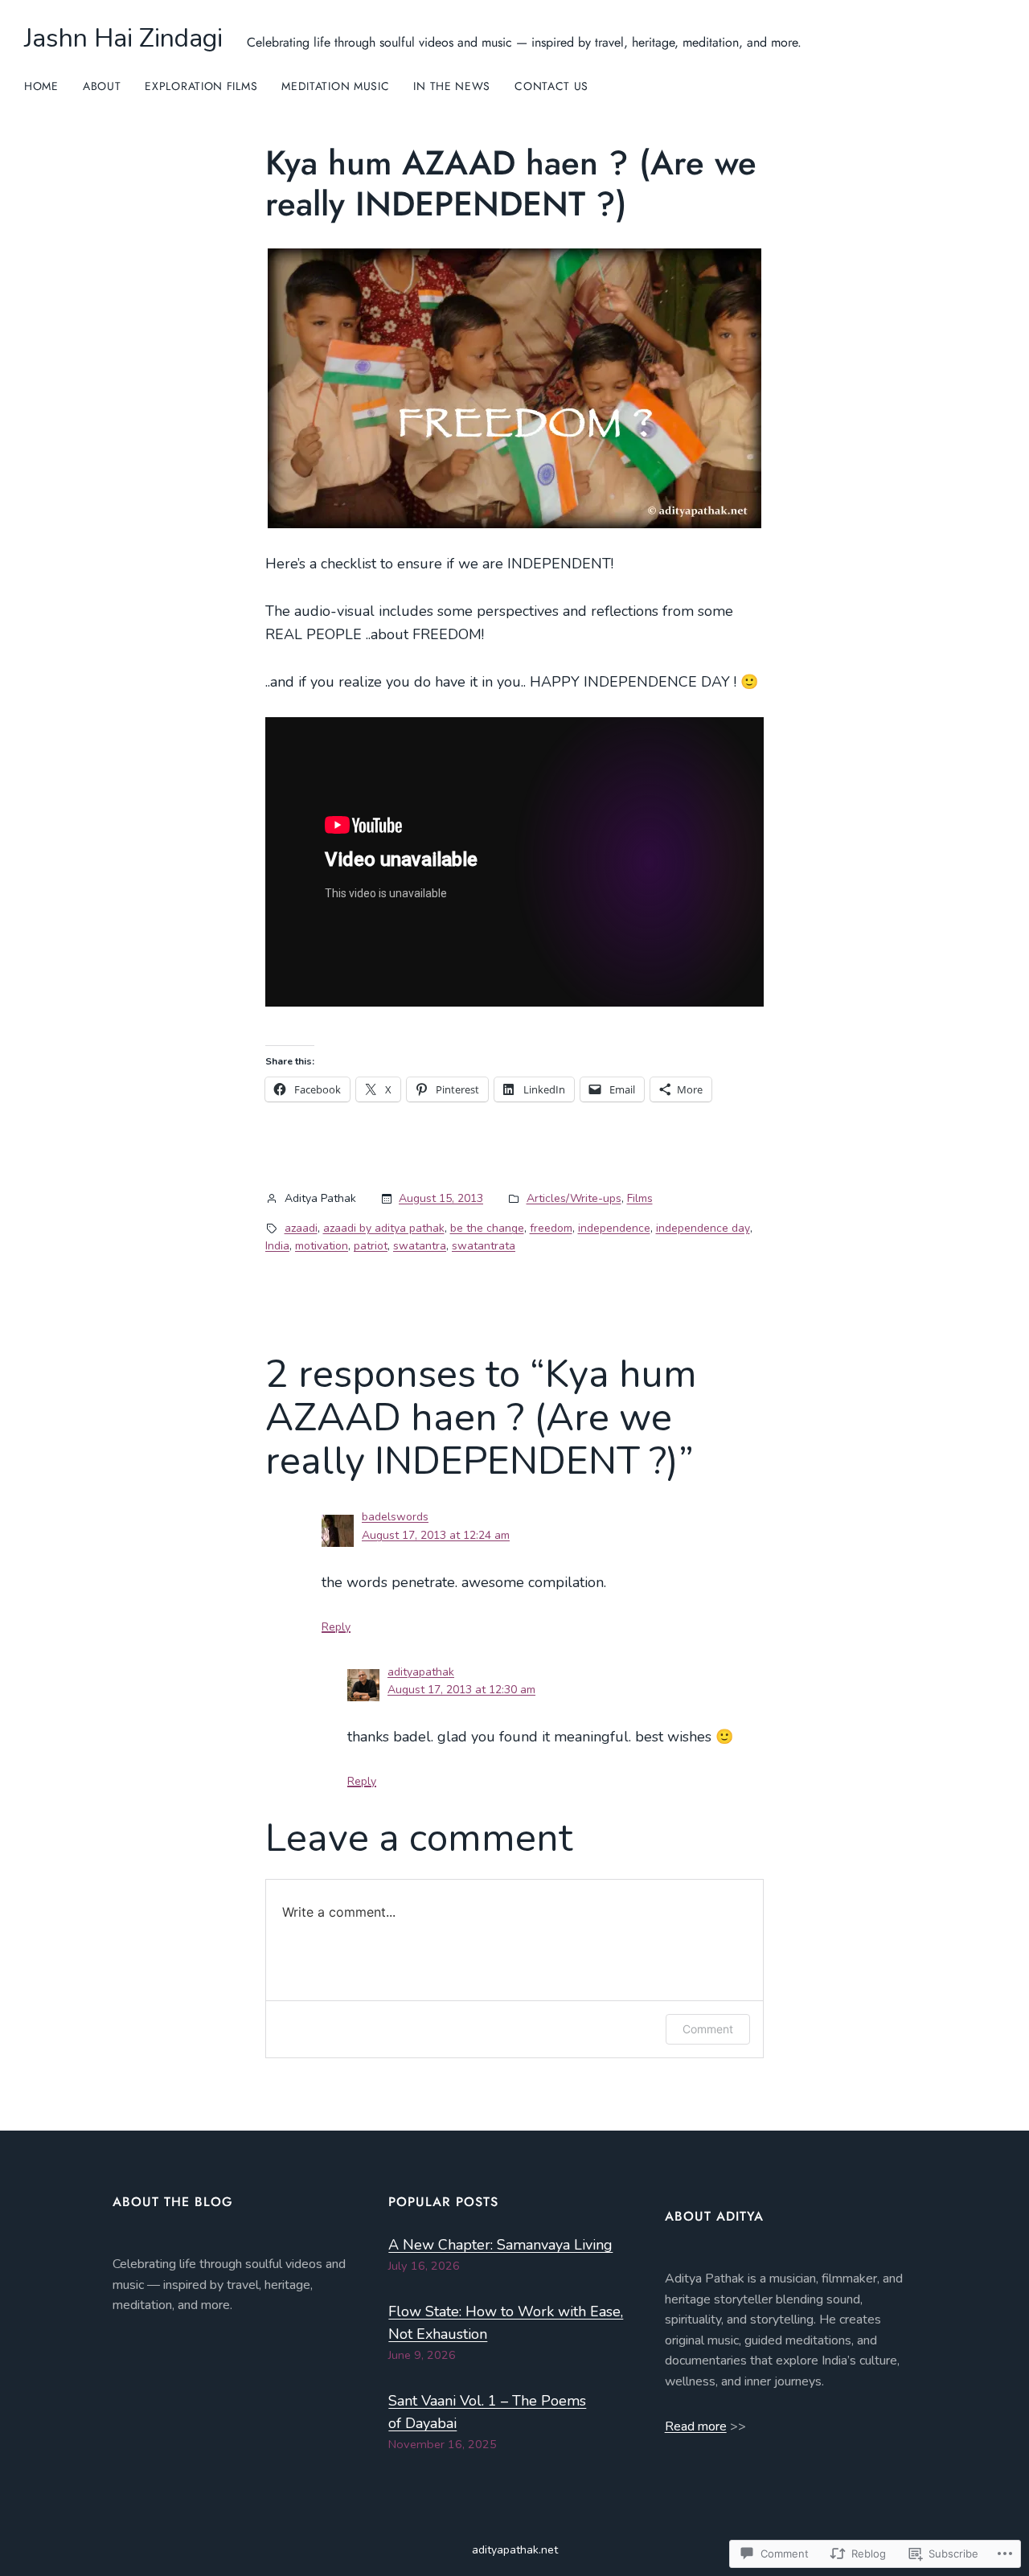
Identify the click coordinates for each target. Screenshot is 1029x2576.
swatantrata (484, 1246)
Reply (336, 1627)
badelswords (395, 1517)
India (277, 1246)
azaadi (301, 1228)
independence (614, 1228)
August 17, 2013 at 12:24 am (436, 1535)
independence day (703, 1228)
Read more (696, 2426)
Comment (708, 2029)
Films (640, 1198)
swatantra (420, 1246)
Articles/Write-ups (574, 1198)
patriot (371, 1246)
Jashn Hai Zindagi (123, 38)
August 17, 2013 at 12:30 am (461, 1690)
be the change (487, 1228)
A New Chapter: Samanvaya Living (500, 2245)
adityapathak (421, 1672)
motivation (322, 1246)
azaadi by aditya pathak (384, 1228)
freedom (551, 1228)
